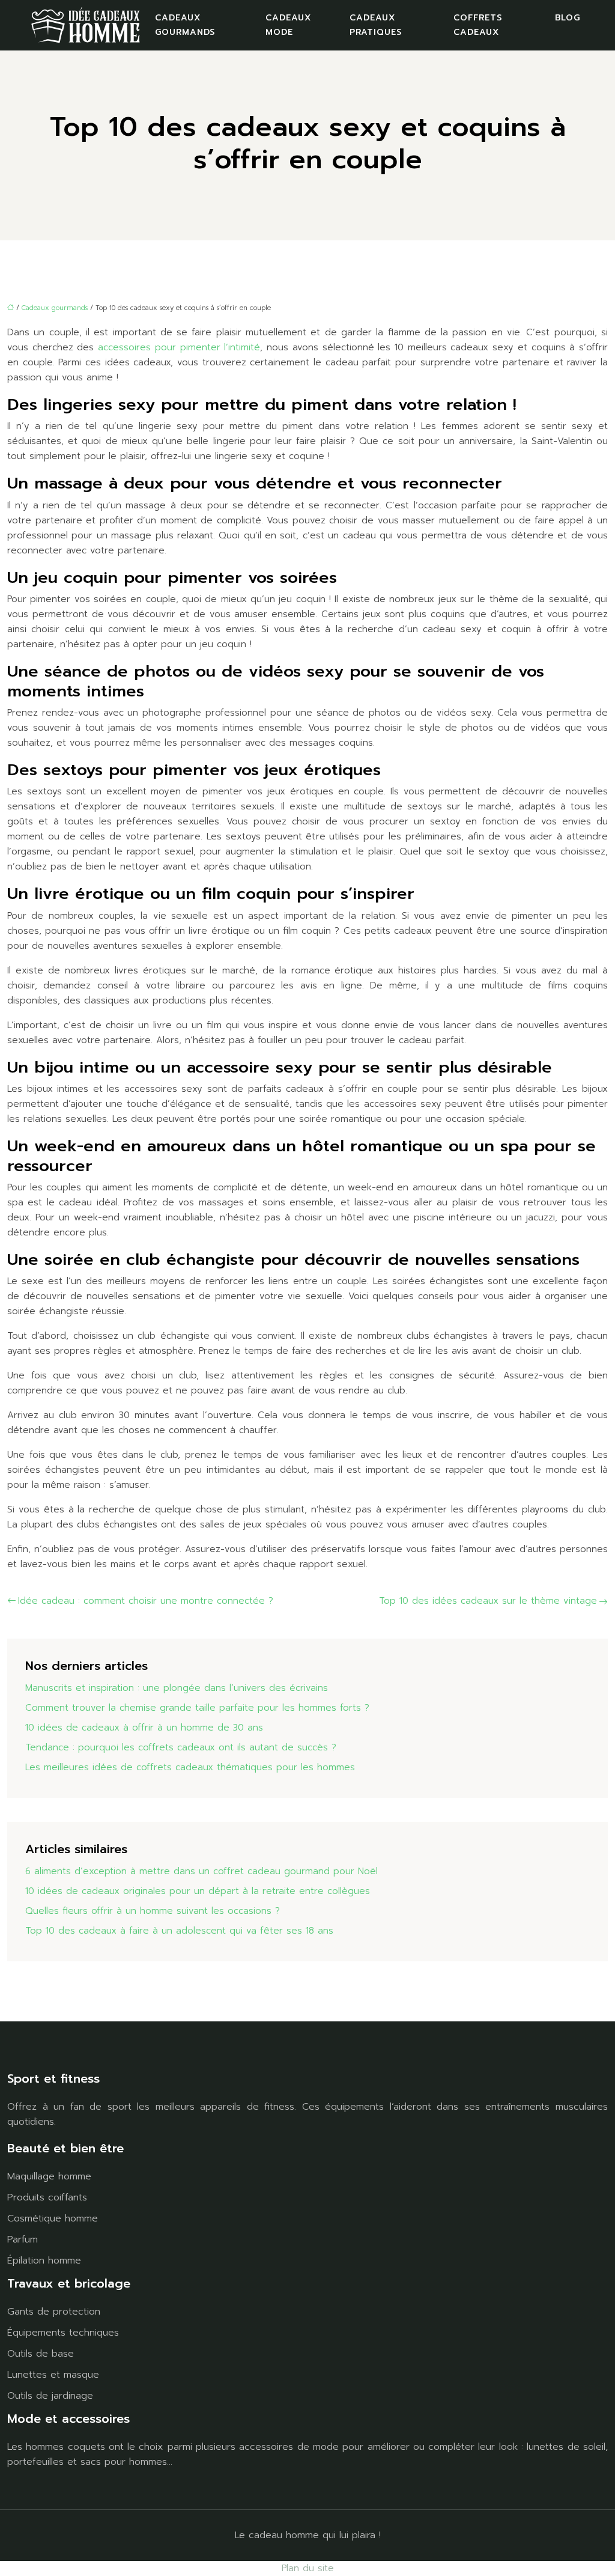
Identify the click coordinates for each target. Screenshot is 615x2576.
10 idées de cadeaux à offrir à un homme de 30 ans (144, 1728)
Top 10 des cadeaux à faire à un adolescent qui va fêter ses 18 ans (179, 1931)
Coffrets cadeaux (478, 25)
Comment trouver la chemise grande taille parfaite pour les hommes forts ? (197, 1708)
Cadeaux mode (288, 25)
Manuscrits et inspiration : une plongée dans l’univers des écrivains (177, 1688)
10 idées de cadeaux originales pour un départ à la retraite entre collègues (198, 1891)
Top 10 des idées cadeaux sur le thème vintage (488, 1601)
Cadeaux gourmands (185, 25)
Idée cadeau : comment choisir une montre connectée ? (146, 1601)
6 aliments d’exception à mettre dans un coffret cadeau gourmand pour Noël (201, 1871)
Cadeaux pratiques (376, 25)
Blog (568, 18)
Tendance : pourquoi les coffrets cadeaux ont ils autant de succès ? (181, 1747)
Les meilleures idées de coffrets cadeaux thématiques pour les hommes (190, 1767)
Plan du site (308, 2568)
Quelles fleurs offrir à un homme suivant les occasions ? (153, 1911)
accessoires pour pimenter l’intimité (179, 347)
